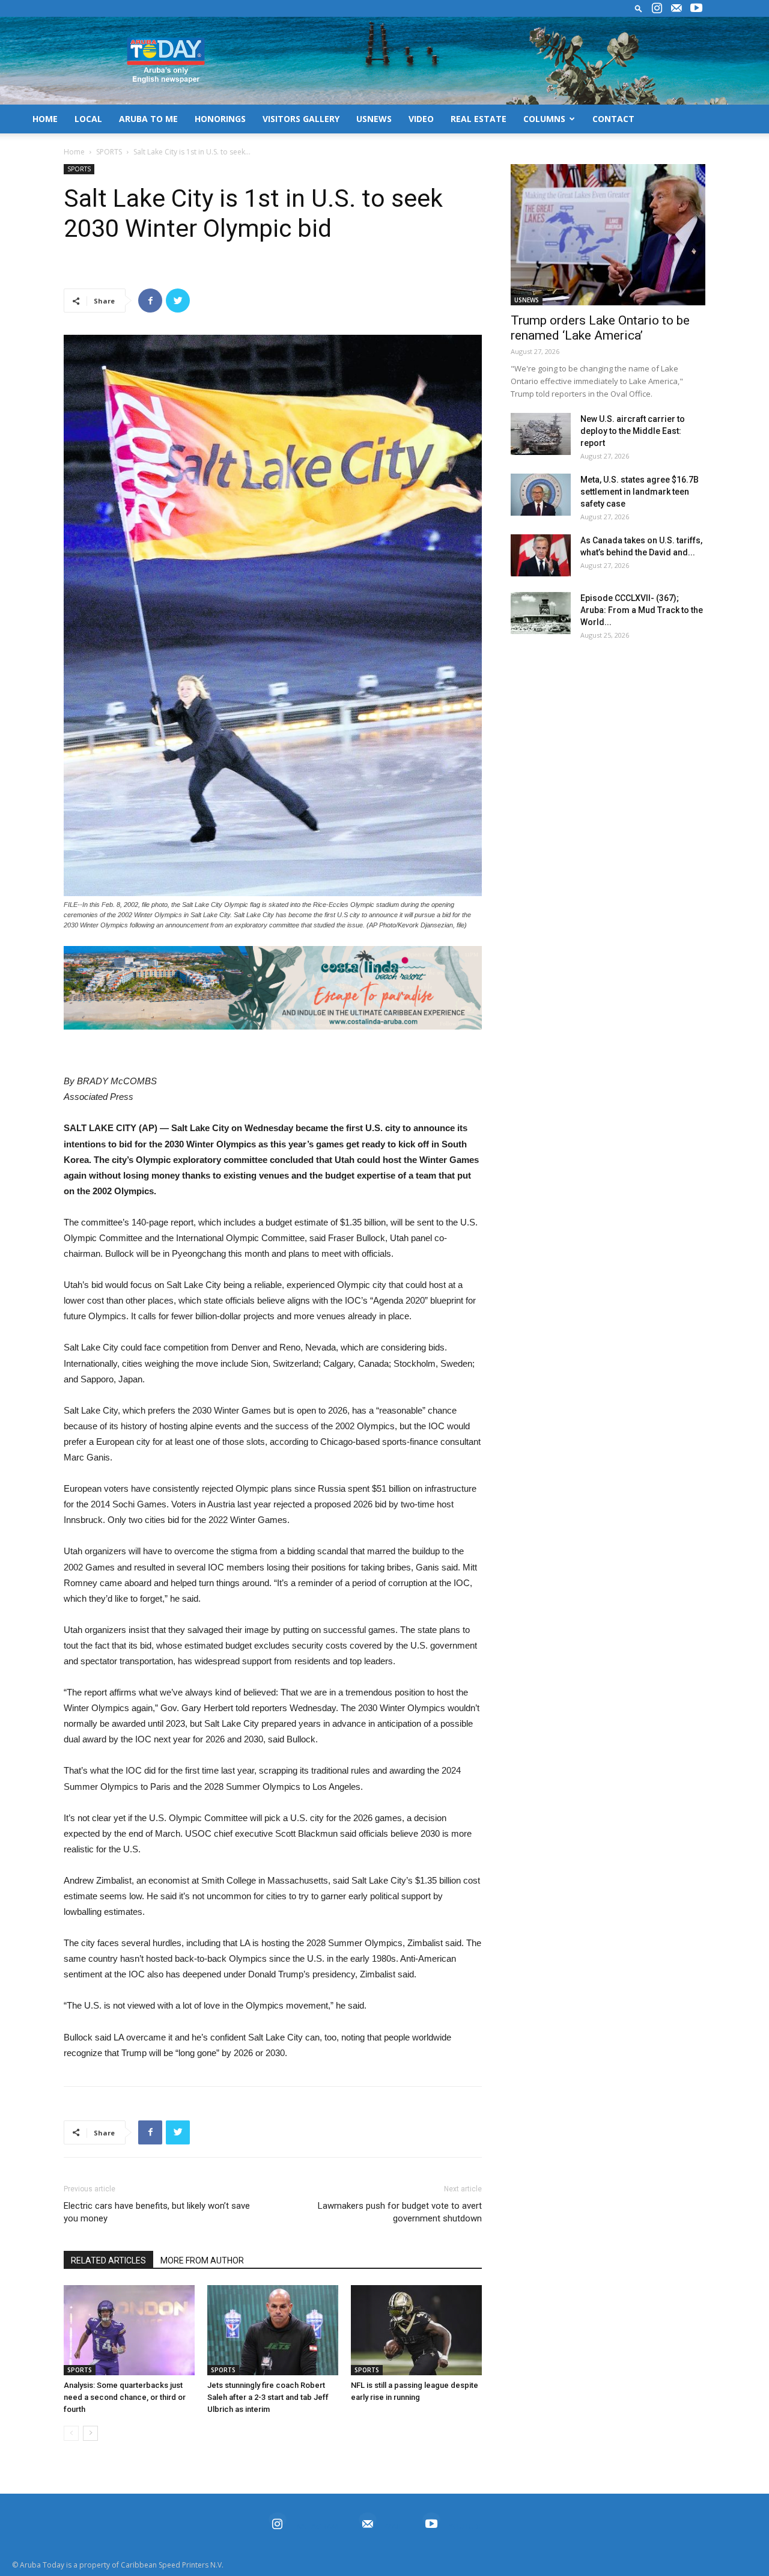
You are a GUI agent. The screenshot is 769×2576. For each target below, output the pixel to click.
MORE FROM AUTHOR (202, 2260)
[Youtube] (696, 8)
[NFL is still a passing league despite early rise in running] (416, 2330)
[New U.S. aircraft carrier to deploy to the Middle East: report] (541, 434)
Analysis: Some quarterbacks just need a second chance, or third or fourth (125, 2397)
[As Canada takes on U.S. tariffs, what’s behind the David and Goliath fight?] (541, 555)
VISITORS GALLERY (301, 119)
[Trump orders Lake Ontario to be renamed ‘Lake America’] (608, 235)
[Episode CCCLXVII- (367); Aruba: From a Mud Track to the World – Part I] (541, 613)
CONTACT (613, 119)
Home (74, 152)
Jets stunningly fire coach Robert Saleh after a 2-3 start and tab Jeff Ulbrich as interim (268, 2397)
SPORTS (109, 152)
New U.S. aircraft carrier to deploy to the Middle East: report (633, 431)
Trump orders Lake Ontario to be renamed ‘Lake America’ (600, 328)
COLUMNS (544, 119)
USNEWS (374, 119)
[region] (273, 988)
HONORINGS (220, 119)
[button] (639, 8)
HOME (45, 119)
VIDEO (421, 119)
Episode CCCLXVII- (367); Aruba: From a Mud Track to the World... (642, 610)
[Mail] (676, 8)
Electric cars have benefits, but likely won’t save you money (157, 2212)
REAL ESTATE (479, 119)
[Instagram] (657, 8)
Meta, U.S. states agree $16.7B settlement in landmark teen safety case (640, 492)
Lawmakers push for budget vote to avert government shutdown (400, 2212)
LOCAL (88, 119)
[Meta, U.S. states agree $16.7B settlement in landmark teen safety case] (541, 495)
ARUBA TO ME (148, 119)
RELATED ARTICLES (108, 2260)
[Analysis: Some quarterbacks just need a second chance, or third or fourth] (129, 2330)
